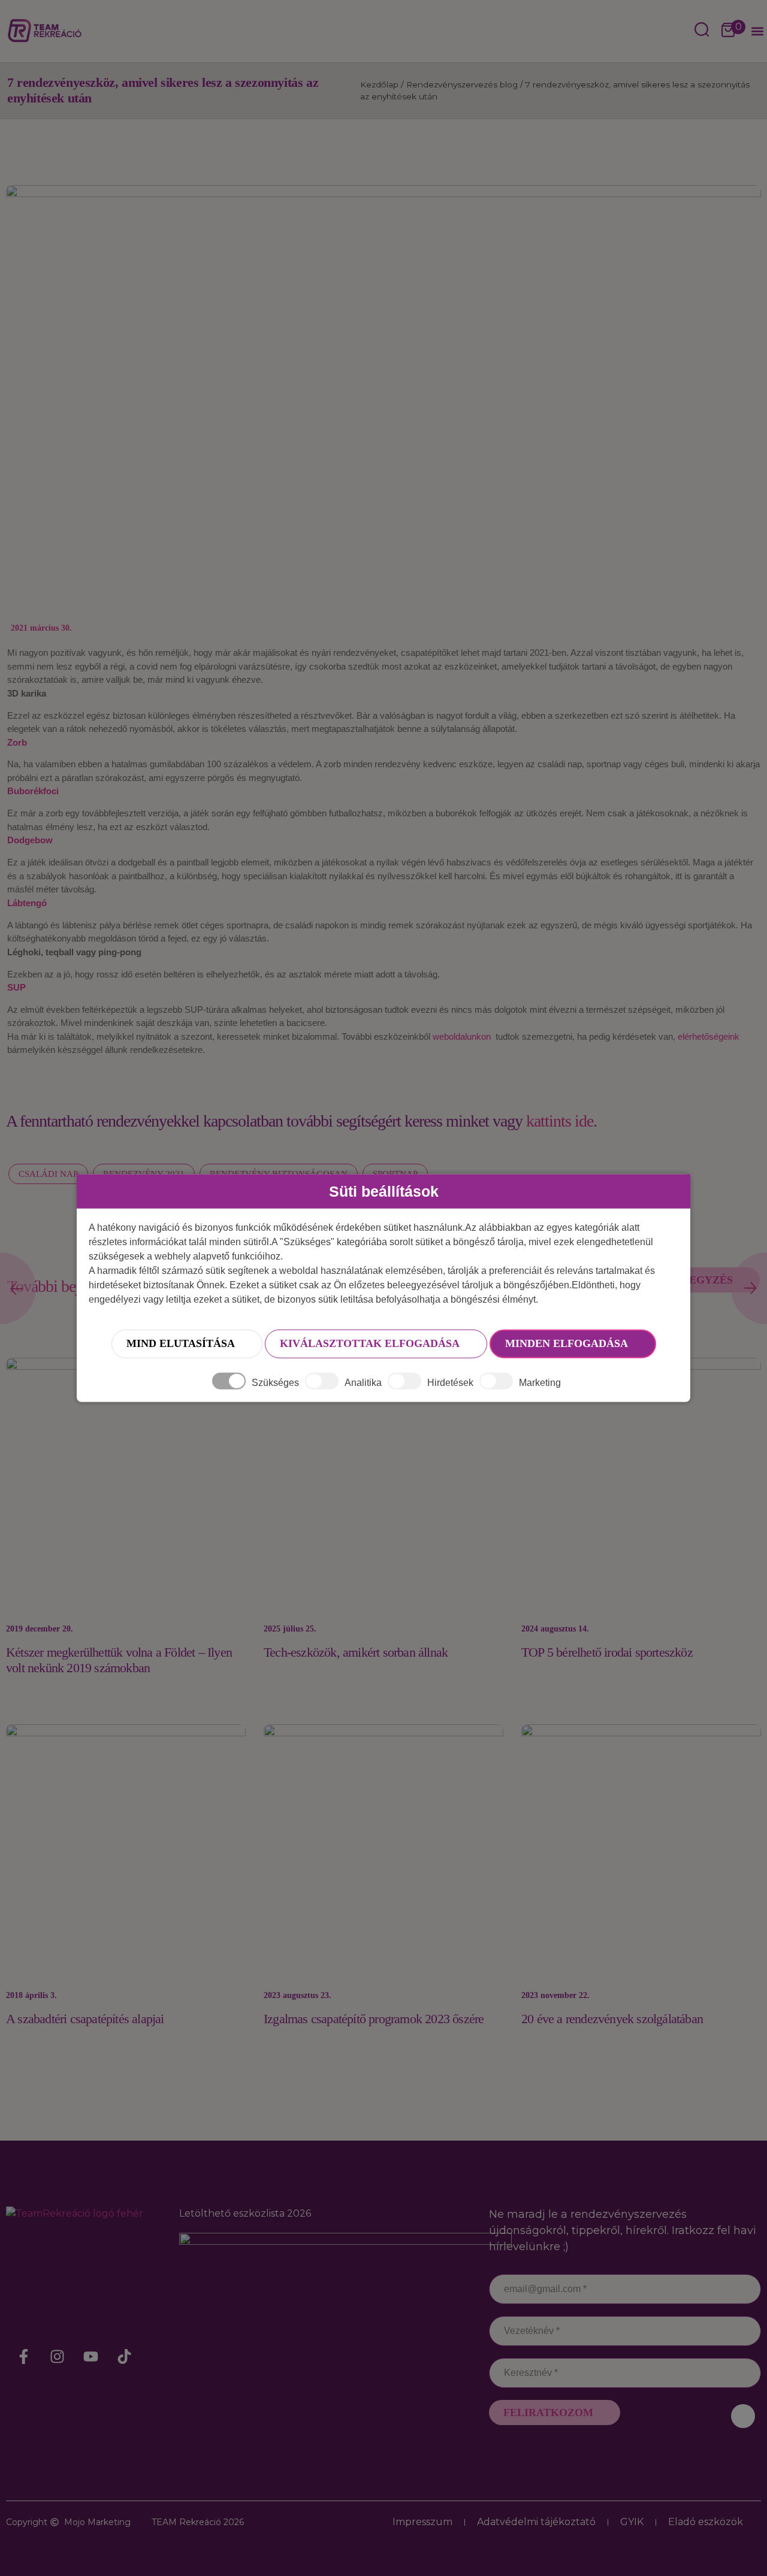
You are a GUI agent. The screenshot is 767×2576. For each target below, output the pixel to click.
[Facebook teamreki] (24, 2357)
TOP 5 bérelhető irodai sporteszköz (607, 1652)
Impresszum (422, 2522)
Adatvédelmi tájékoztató (536, 2522)
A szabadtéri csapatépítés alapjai (85, 2019)
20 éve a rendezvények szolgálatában (612, 2019)
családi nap (48, 1174)
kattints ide (560, 1121)
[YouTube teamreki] (91, 2357)
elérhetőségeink (709, 1036)
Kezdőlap (379, 84)
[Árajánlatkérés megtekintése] (728, 31)
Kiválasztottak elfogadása (370, 1343)
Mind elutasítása (181, 1343)
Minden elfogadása (567, 1343)
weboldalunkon (460, 1036)
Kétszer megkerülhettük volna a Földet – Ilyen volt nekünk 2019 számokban (119, 1660)
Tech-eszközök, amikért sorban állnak (356, 1652)
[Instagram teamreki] (58, 2357)
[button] (757, 31)
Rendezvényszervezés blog (462, 84)
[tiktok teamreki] (125, 2357)
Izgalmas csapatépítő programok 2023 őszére (374, 2019)
